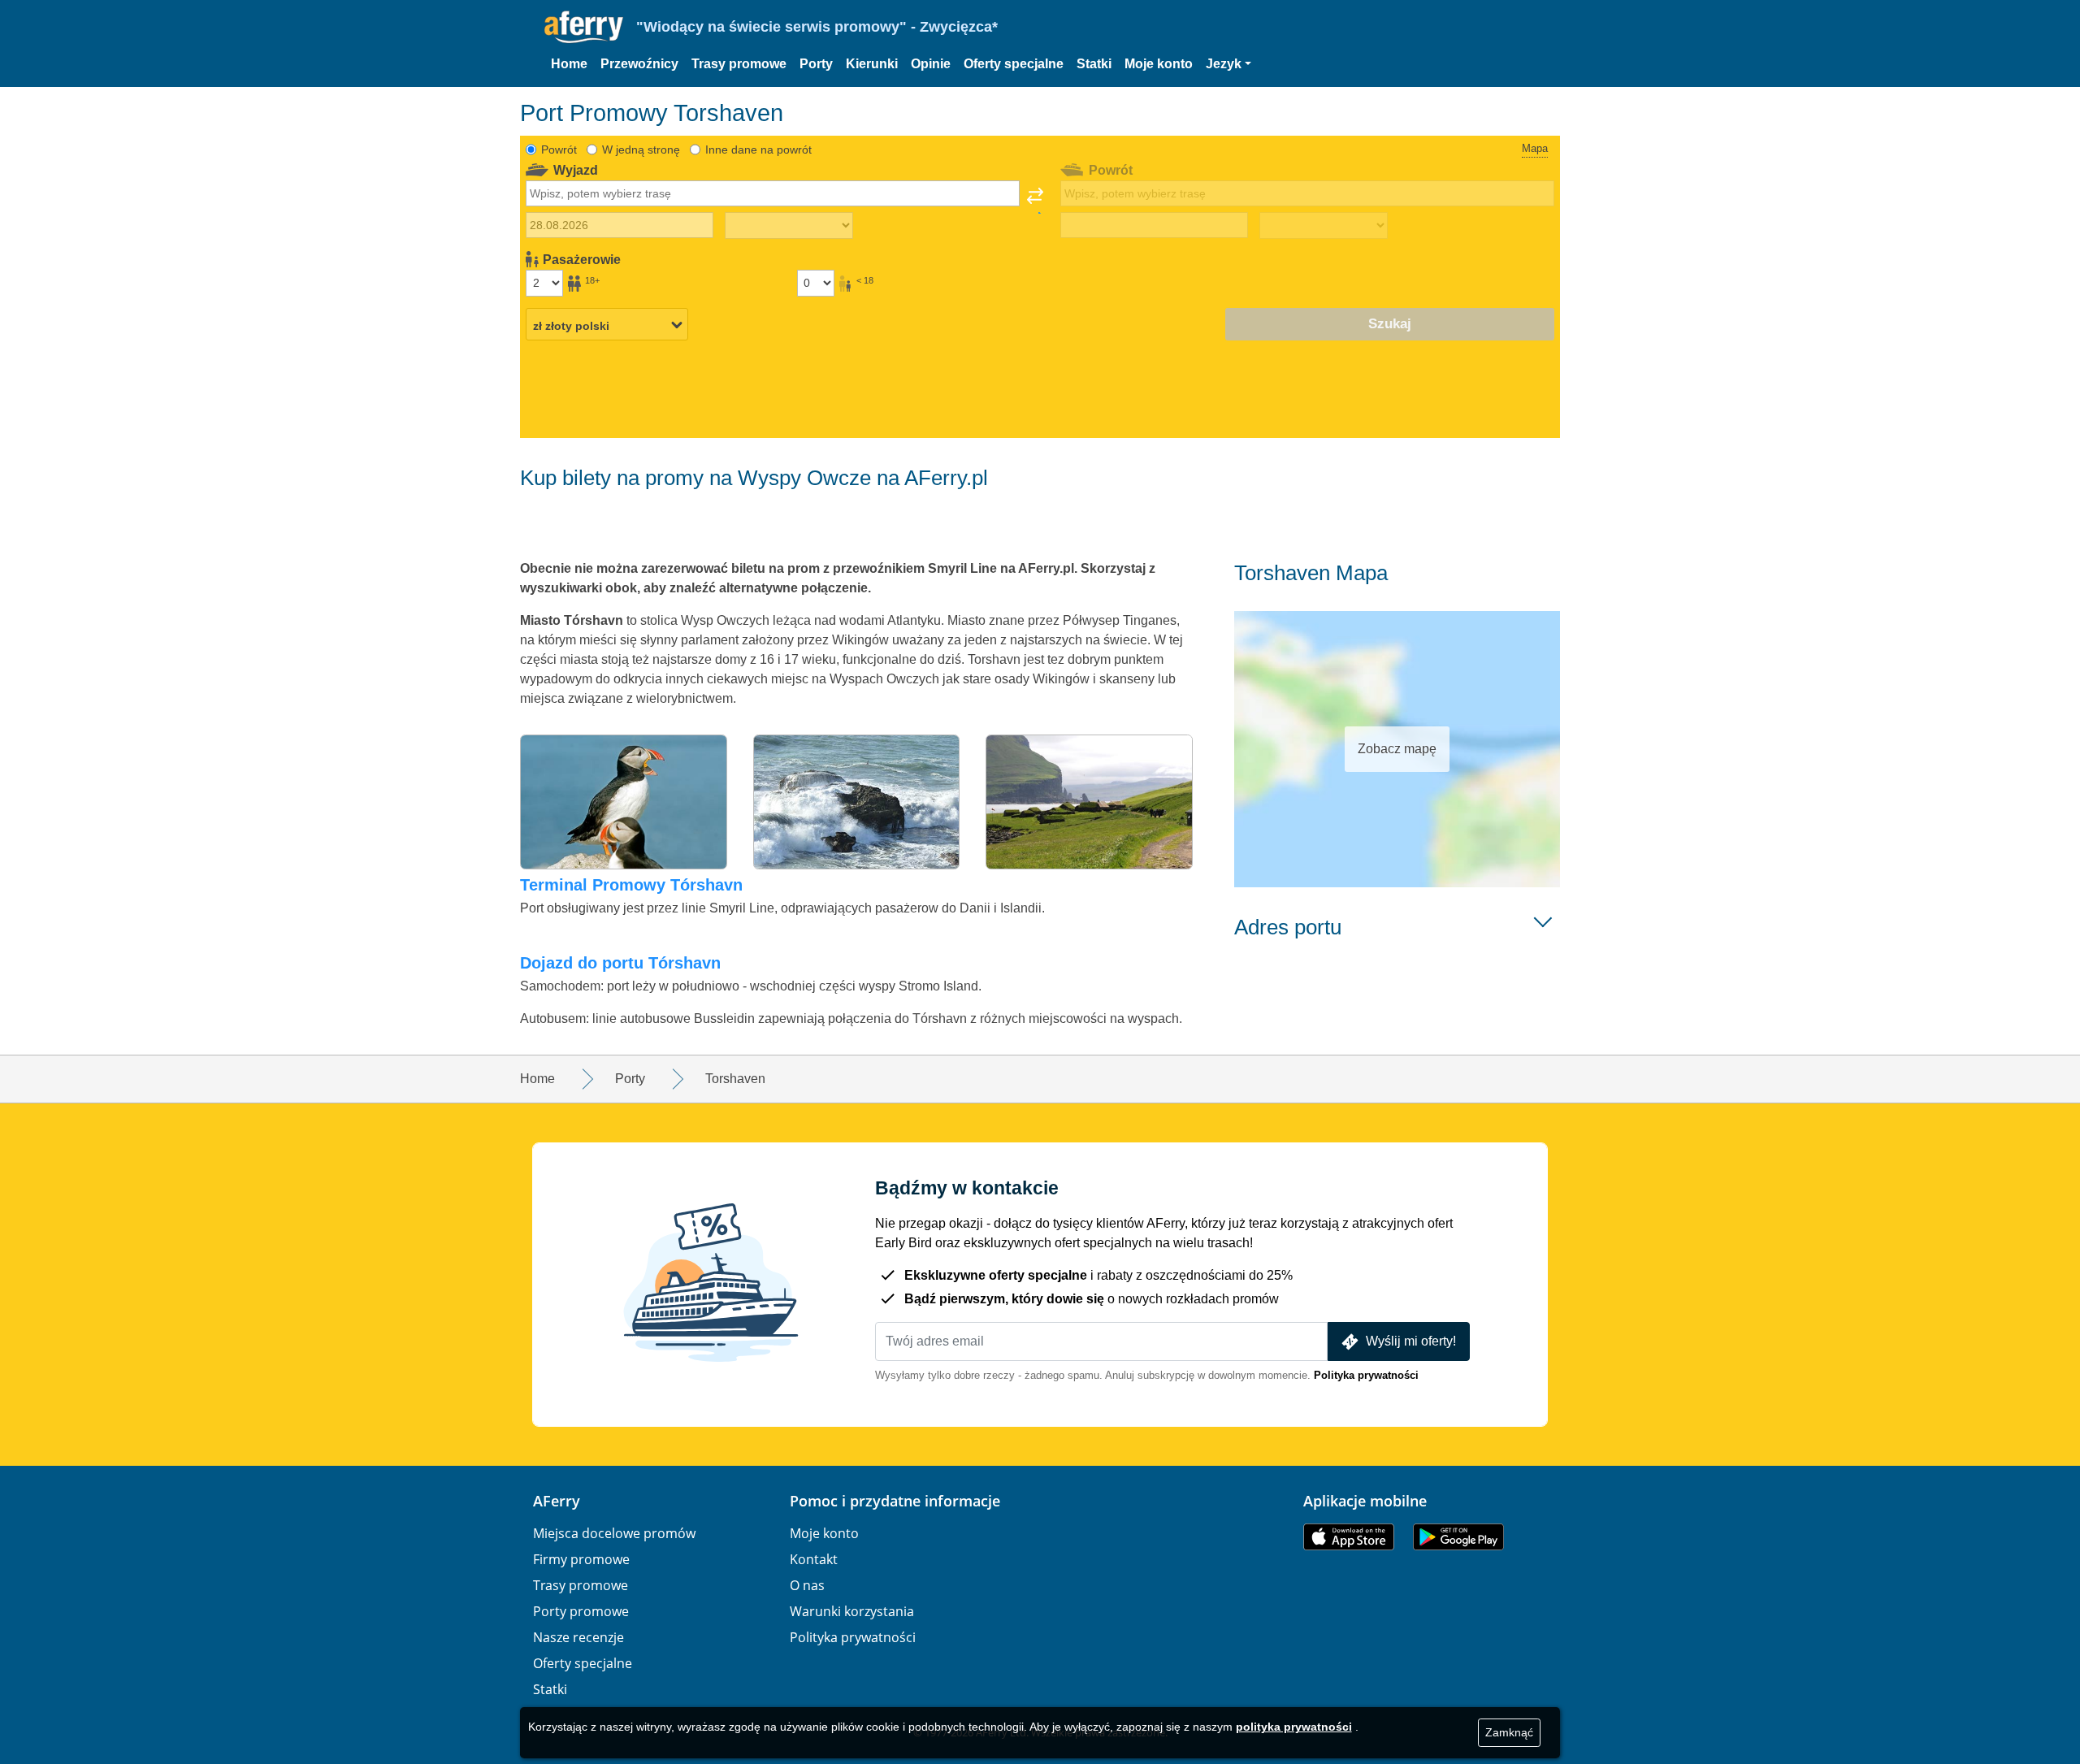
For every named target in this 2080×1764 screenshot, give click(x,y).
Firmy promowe (581, 1559)
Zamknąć (1509, 1732)
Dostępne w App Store (1349, 1537)
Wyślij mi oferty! (1411, 1341)
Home (569, 64)
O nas (807, 1585)
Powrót (559, 150)
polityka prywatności (1294, 1727)
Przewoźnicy (639, 64)
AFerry (557, 1501)
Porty (816, 64)
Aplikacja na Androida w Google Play (1458, 1537)
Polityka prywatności (1366, 1375)
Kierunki (872, 64)
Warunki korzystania (852, 1611)
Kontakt (814, 1559)
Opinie (931, 64)
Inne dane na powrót (758, 150)
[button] (1228, 64)
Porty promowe (581, 1611)
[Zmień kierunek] (1035, 201)
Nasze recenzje (578, 1637)
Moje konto (1159, 64)
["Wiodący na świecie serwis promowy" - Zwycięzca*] (584, 27)
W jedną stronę (641, 150)
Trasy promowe (739, 64)
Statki (1094, 64)
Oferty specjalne (1014, 64)
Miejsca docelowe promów (614, 1533)
